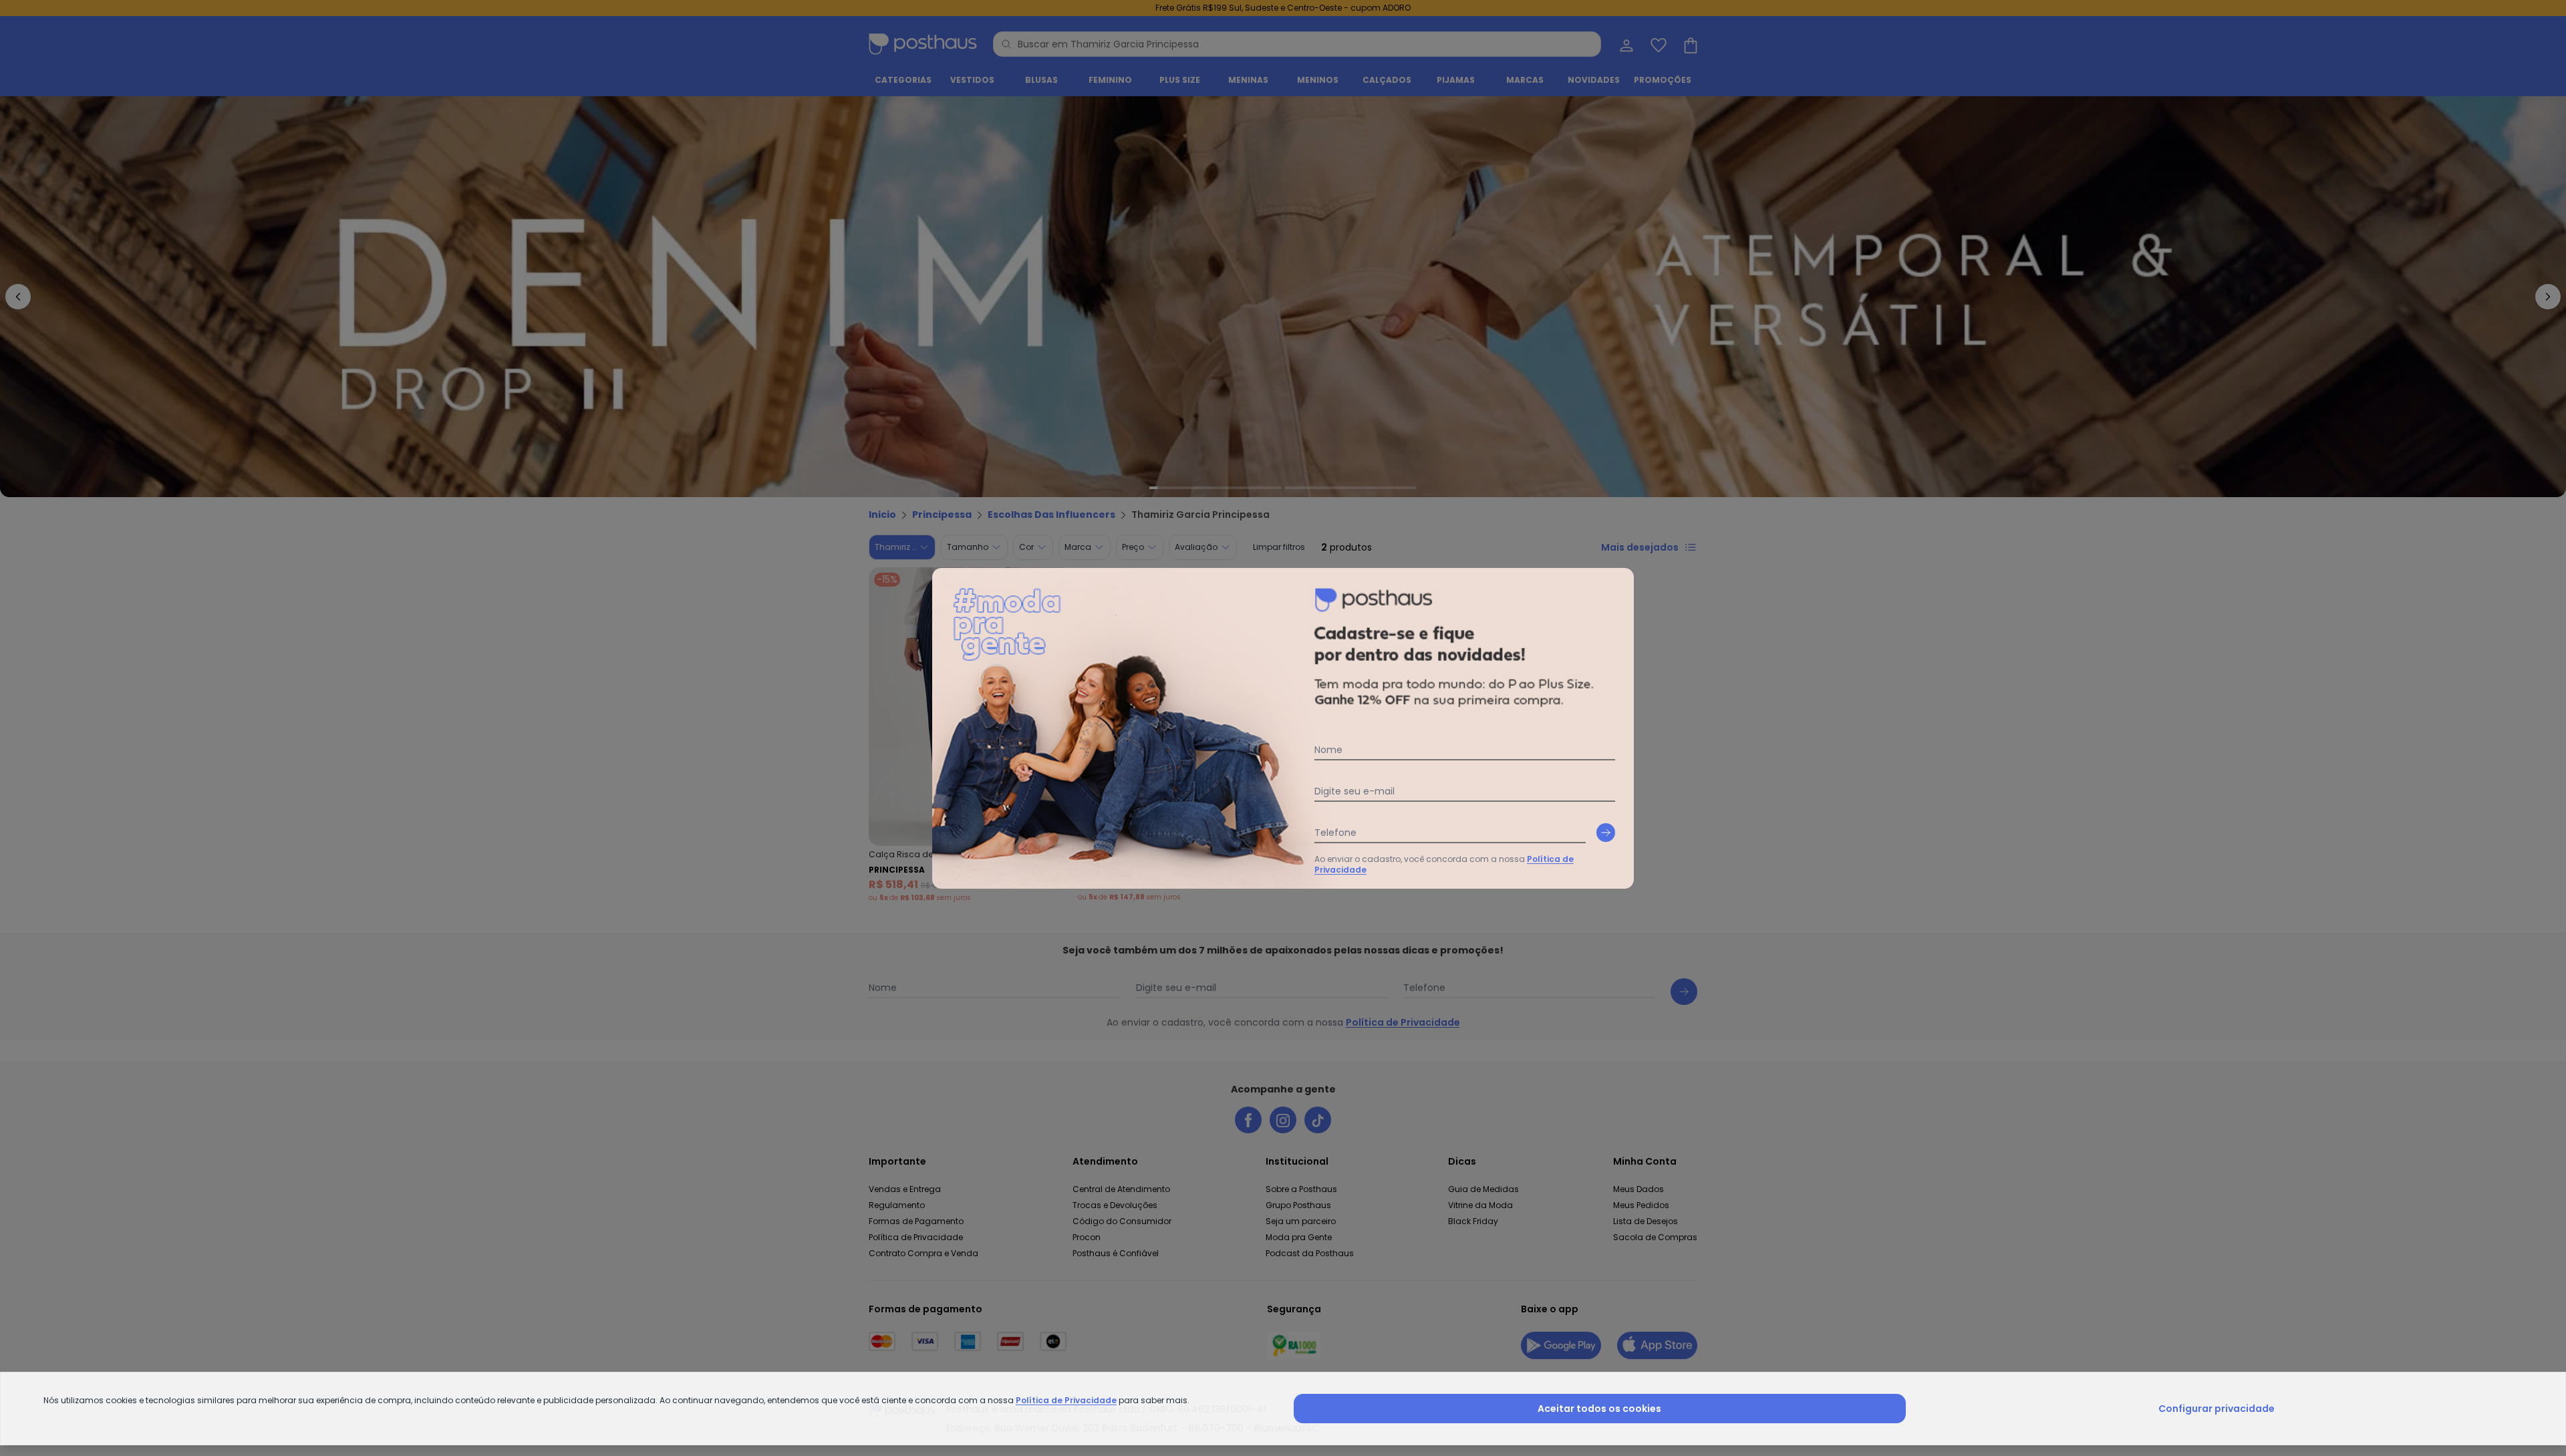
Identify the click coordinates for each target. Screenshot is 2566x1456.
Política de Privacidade (1066, 1400)
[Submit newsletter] (1606, 833)
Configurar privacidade (2217, 1409)
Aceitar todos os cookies (1599, 1409)
